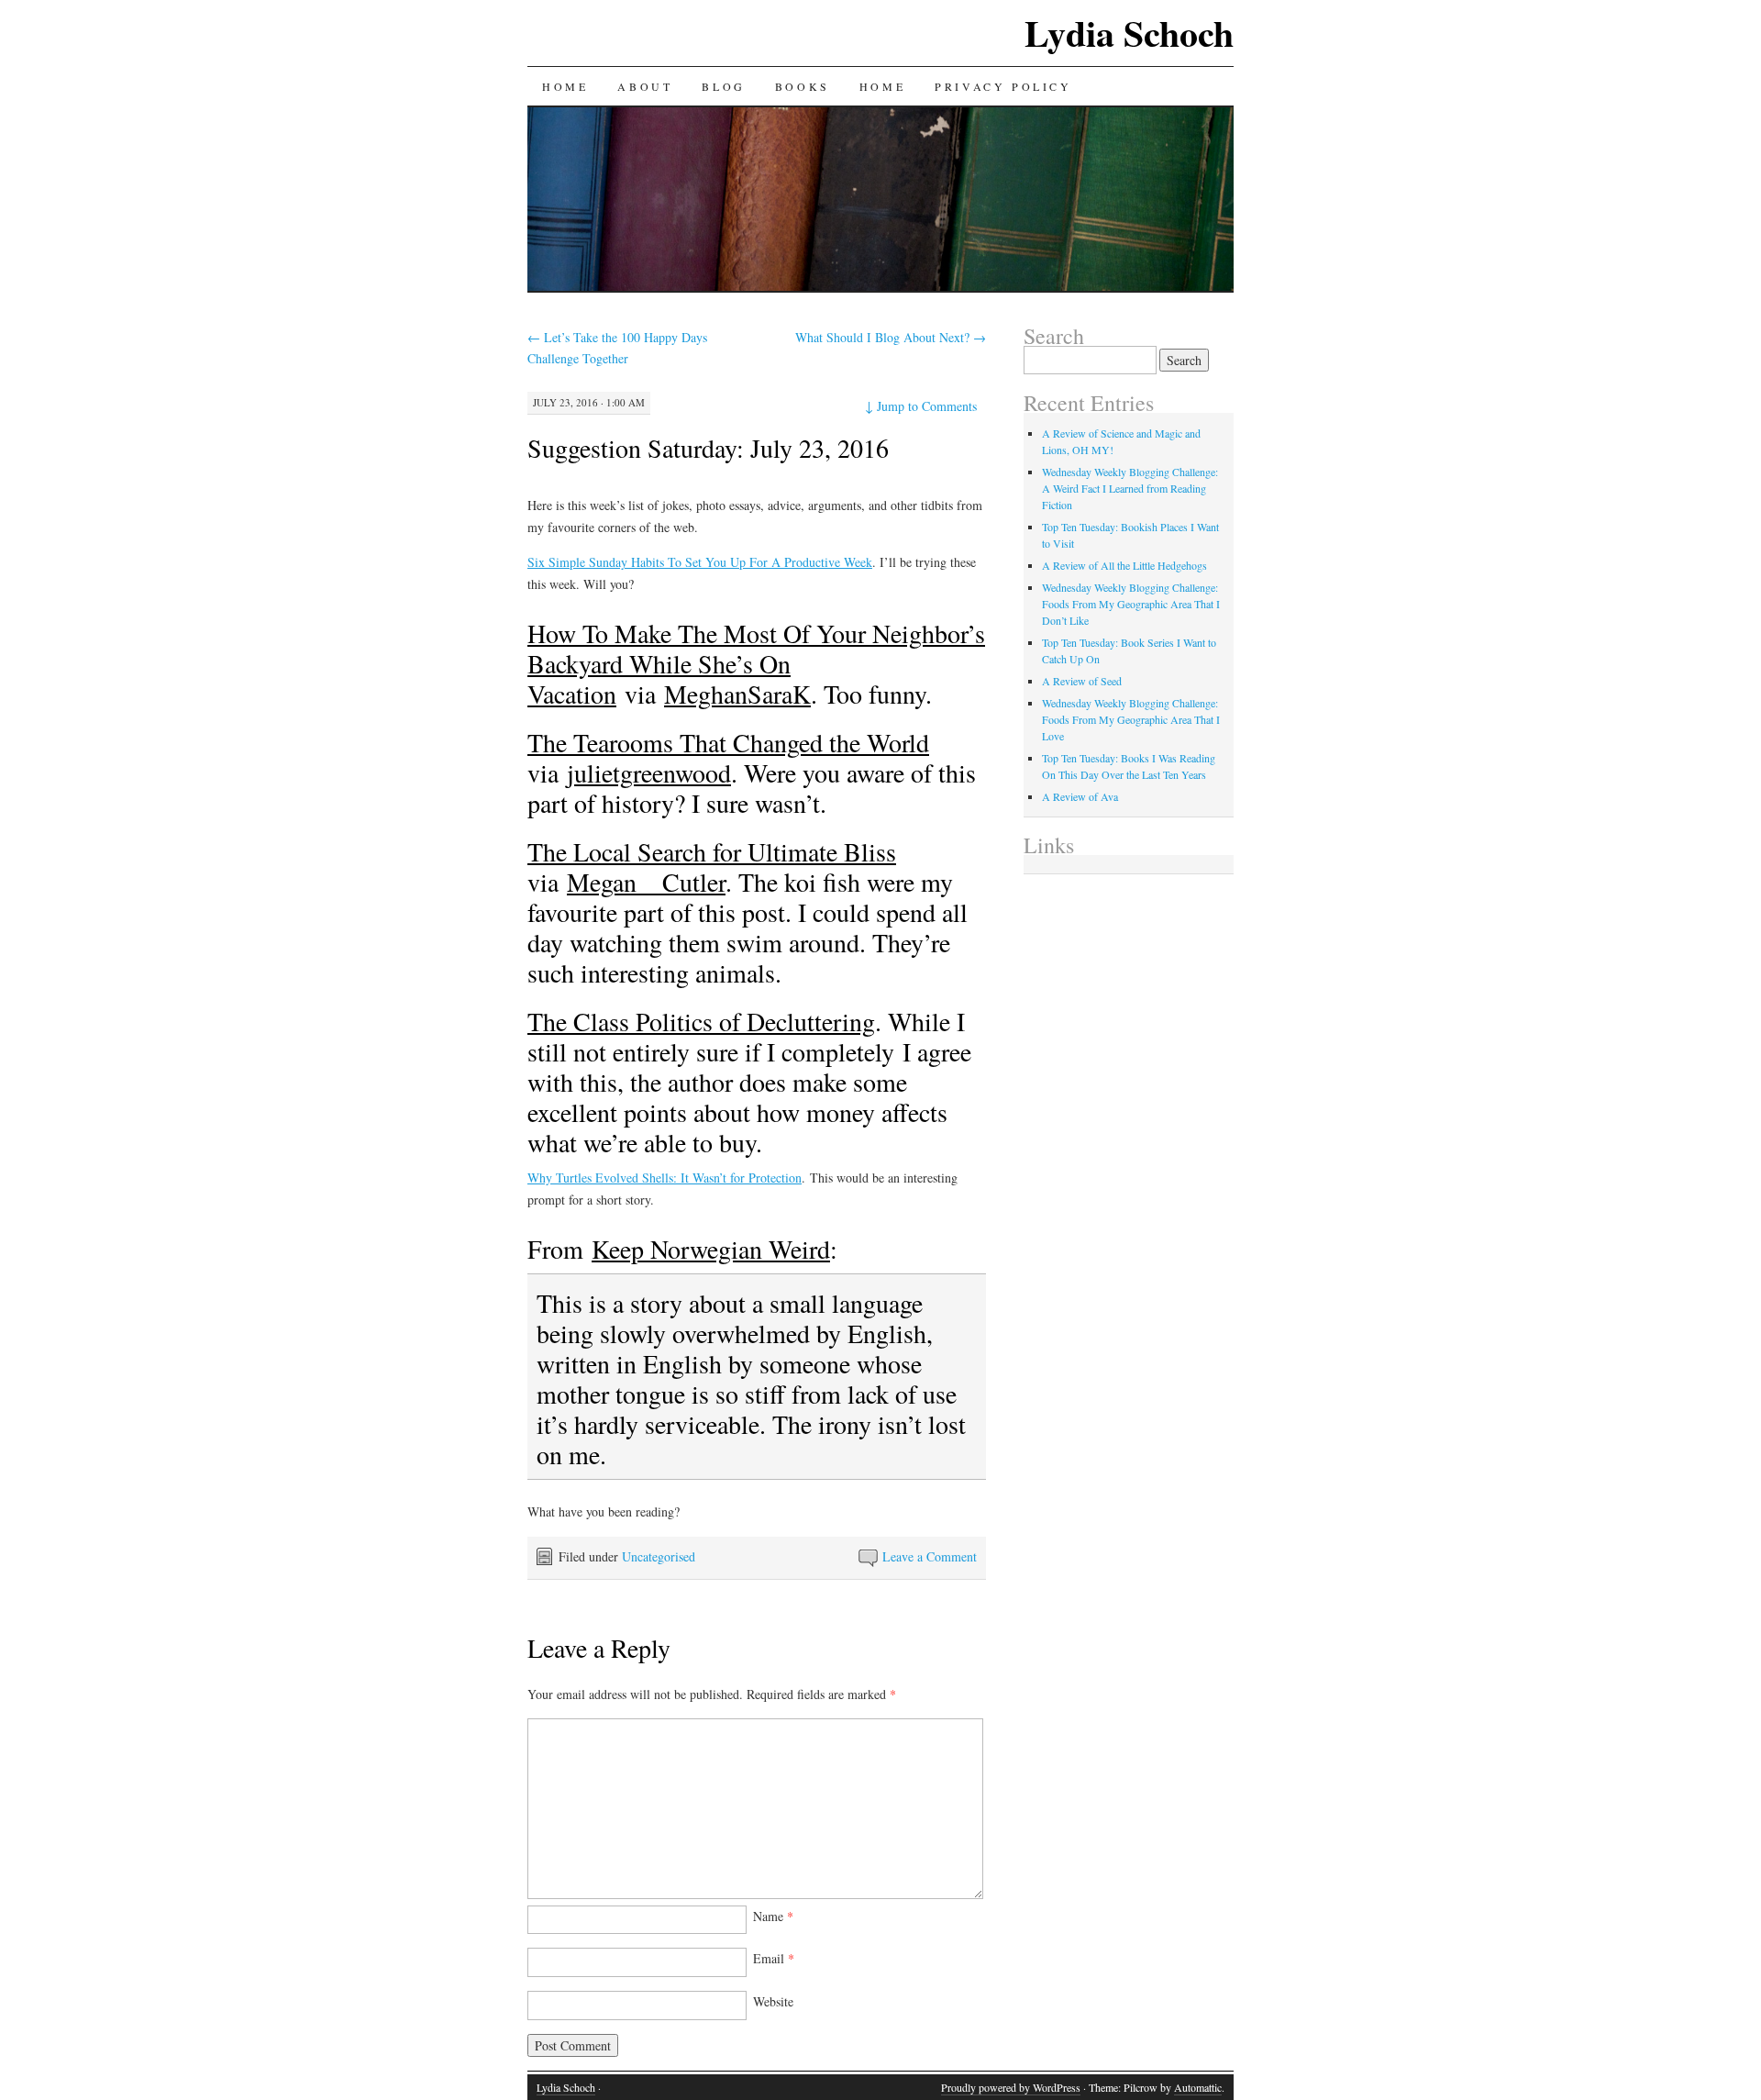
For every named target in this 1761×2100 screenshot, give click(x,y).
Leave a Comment (930, 1556)
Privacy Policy (1003, 86)
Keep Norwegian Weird (711, 1249)
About (645, 86)
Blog (723, 86)
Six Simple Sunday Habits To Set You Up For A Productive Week (700, 562)
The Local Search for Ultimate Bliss (712, 851)
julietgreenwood (649, 772)
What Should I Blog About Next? (891, 337)
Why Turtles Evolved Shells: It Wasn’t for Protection (665, 1178)
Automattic (1198, 2087)
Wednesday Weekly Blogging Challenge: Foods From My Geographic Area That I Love (1131, 719)
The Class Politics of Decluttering (701, 1021)
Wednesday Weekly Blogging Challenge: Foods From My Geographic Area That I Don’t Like (1131, 604)
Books (803, 86)
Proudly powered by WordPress (1011, 2087)
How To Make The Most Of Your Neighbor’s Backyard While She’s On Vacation (756, 663)
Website (773, 2001)
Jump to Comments (921, 406)
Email (774, 1958)
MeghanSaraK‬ (737, 694)
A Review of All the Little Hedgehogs (1124, 565)
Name (773, 1916)
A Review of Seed (1082, 681)
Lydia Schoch (1129, 33)
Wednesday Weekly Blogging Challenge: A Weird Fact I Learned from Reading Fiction (1130, 488)
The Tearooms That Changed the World (728, 742)
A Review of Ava (1080, 796)
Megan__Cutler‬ (646, 882)
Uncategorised (659, 1556)
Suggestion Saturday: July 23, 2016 (708, 448)
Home (565, 86)
